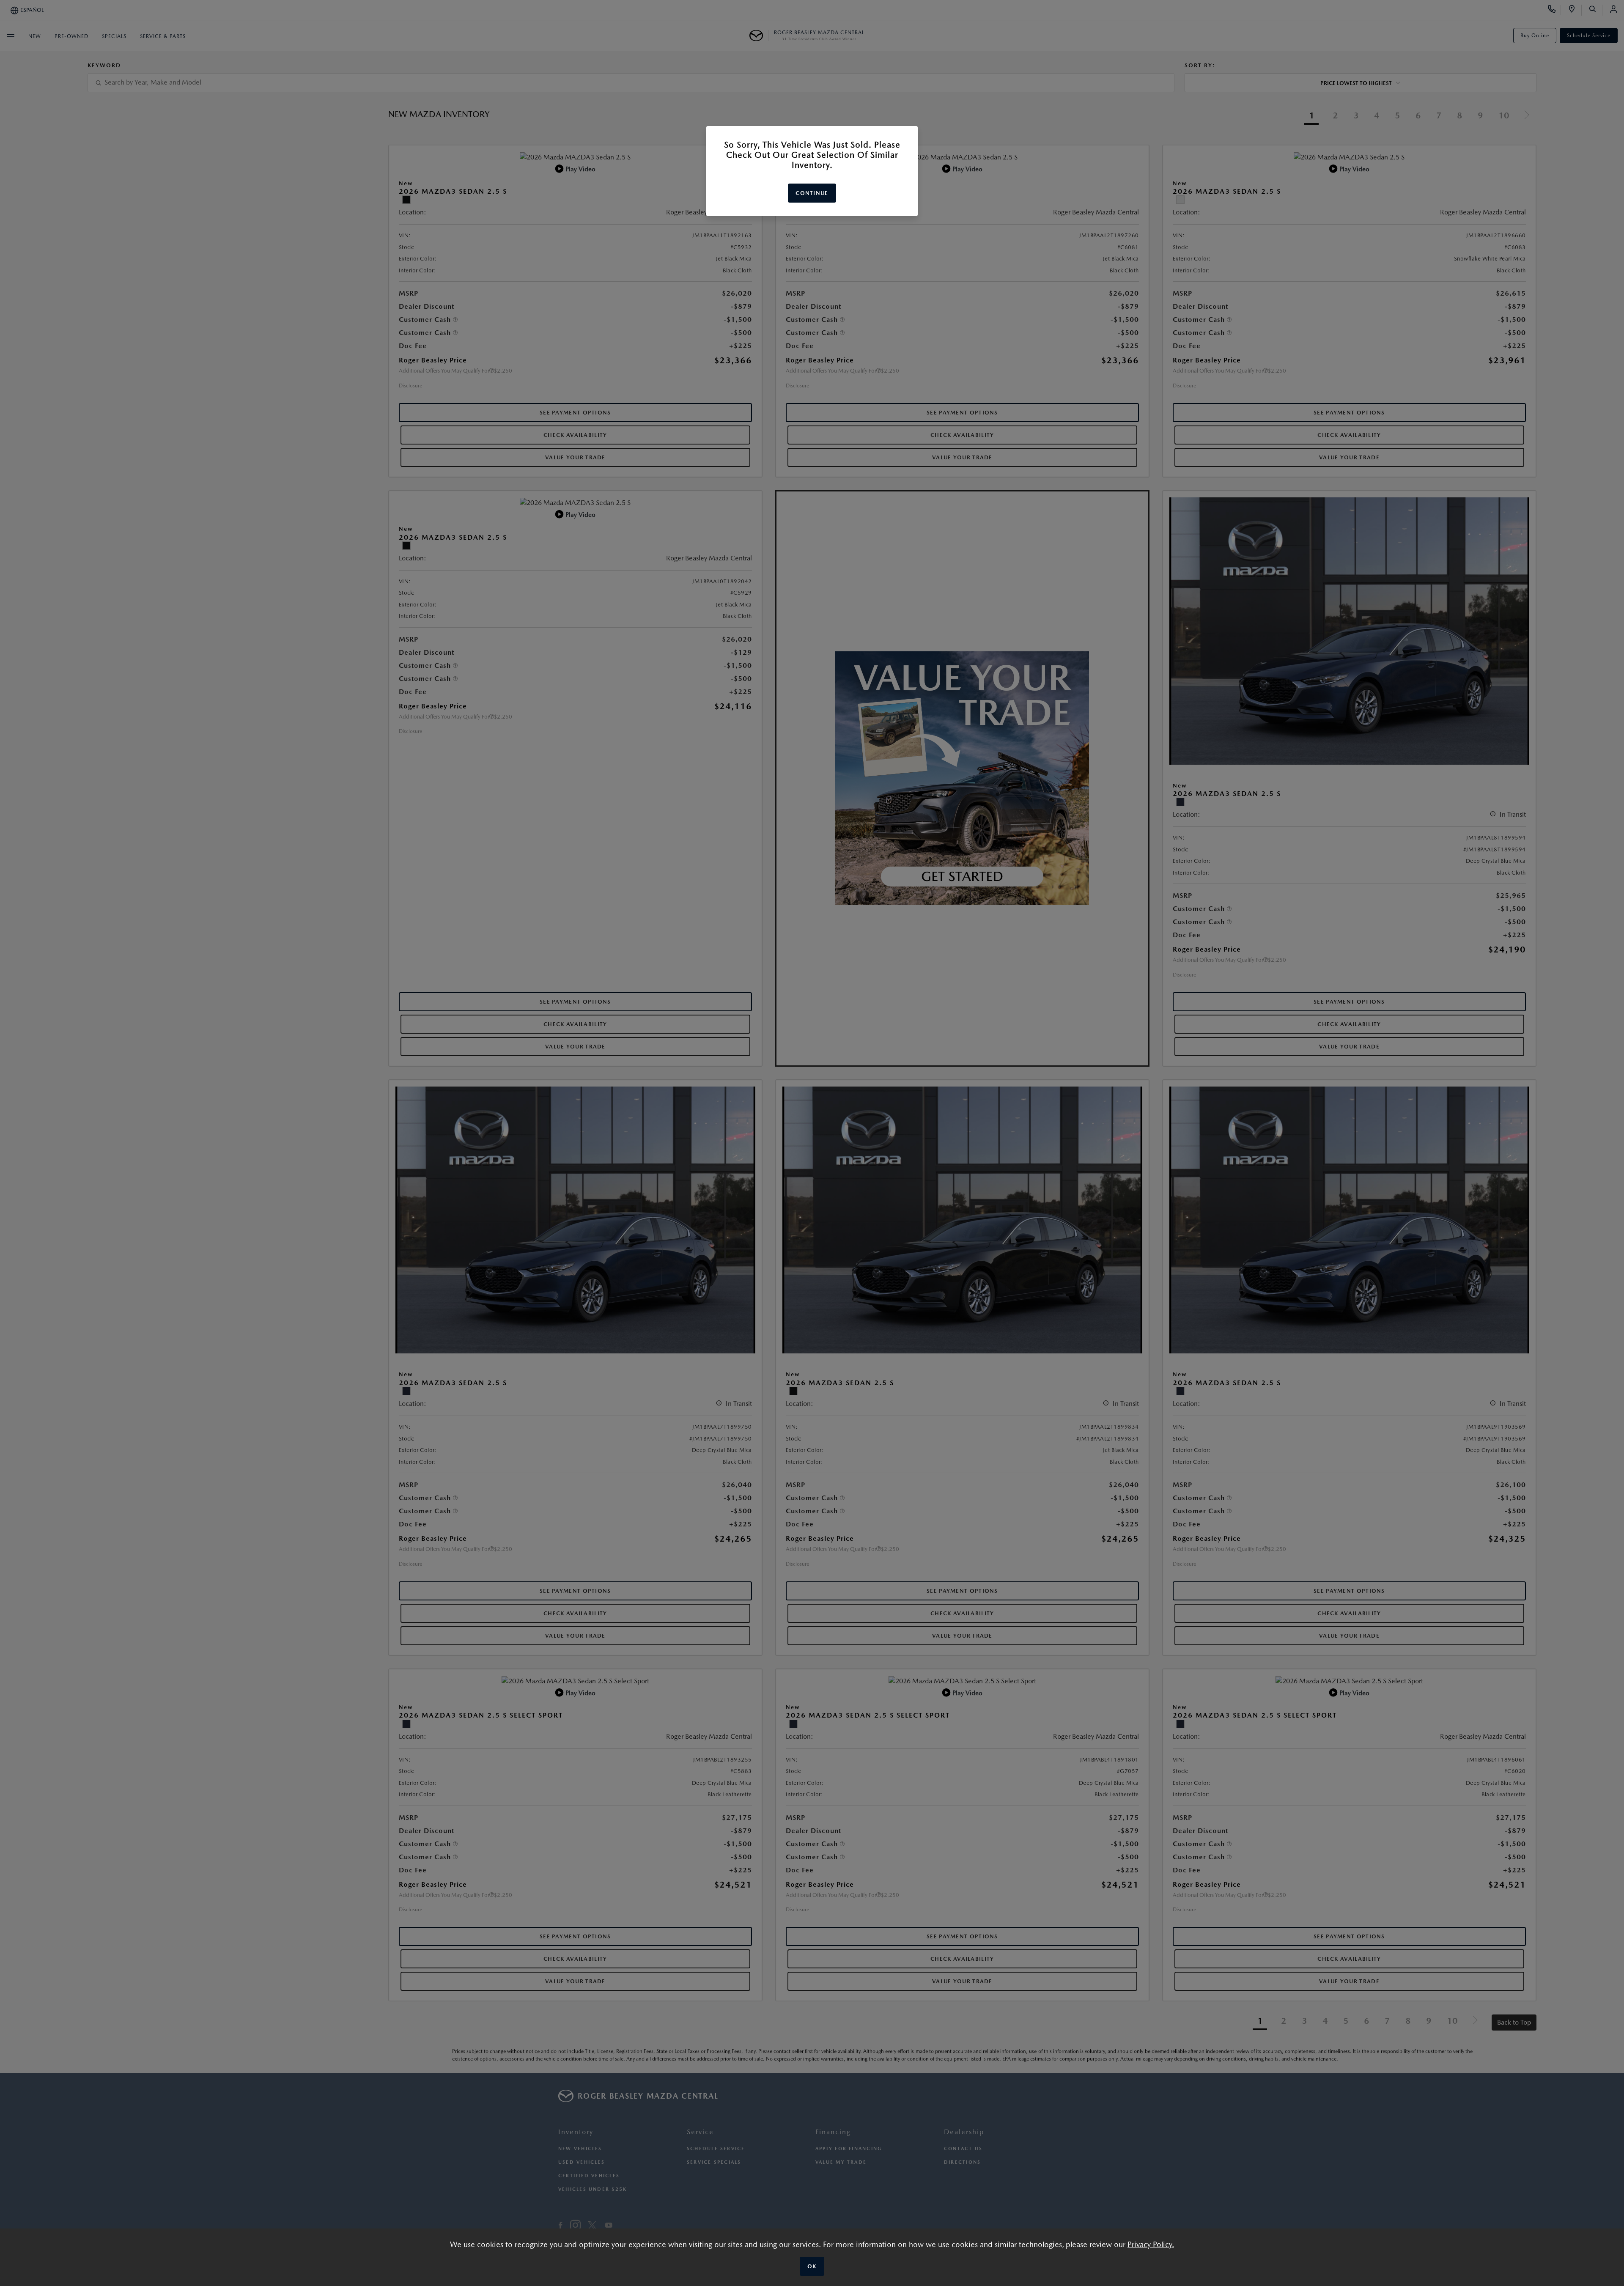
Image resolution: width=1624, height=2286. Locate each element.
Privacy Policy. (1151, 2244)
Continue (812, 193)
